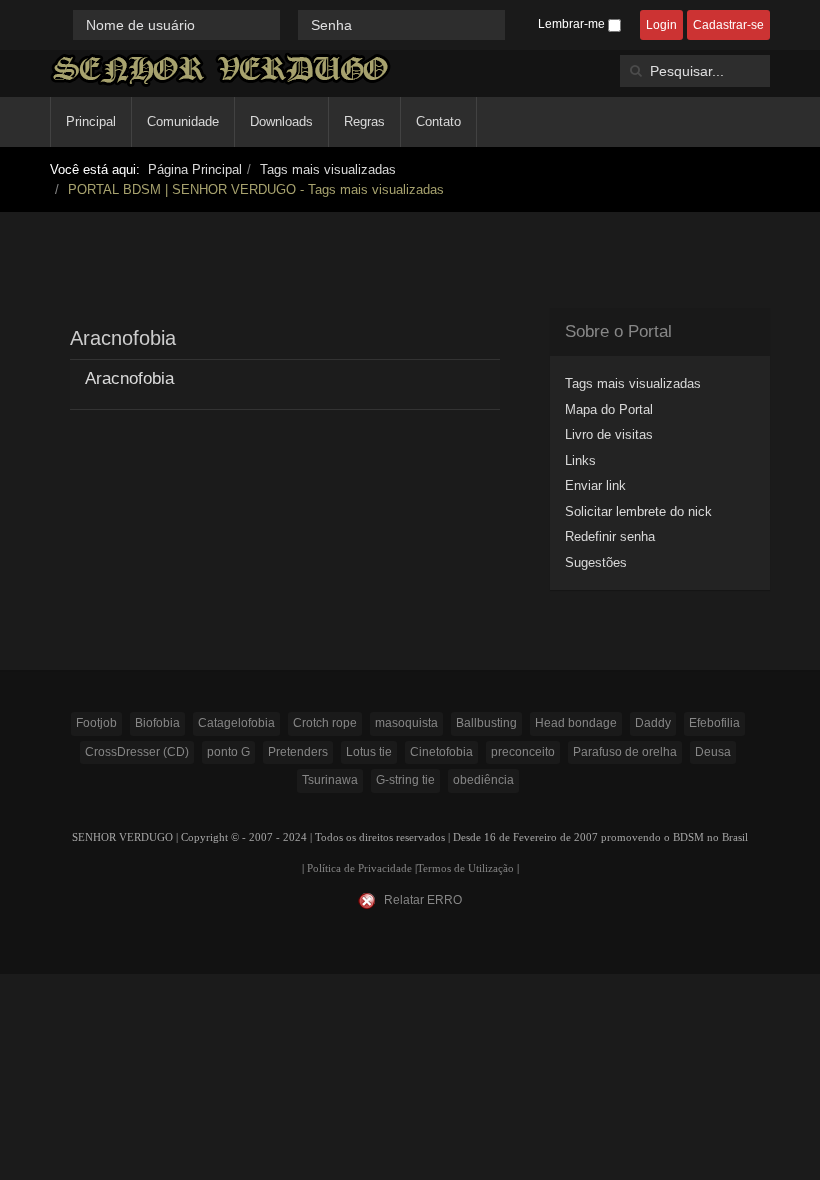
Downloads (281, 121)
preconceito (523, 752)
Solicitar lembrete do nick (638, 511)
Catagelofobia (236, 723)
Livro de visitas (609, 434)
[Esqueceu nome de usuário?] (291, 24)
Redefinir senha (610, 536)
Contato (438, 121)
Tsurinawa (330, 780)
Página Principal (195, 169)
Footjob (96, 723)
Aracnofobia (129, 378)
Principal (91, 121)
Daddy (653, 723)
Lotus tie (369, 752)
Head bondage (576, 723)
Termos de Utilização (465, 868)
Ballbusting (486, 723)
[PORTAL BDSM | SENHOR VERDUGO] (220, 69)
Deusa (713, 752)
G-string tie (405, 780)
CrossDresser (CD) (137, 752)
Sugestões (596, 562)
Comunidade (183, 121)
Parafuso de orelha (625, 752)
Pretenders (298, 752)
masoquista (406, 723)
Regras (364, 121)
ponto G (228, 752)
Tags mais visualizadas (328, 169)
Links (580, 460)
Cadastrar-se (728, 25)
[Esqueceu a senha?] (514, 24)
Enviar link (595, 485)
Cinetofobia (441, 752)
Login (661, 25)
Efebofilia (714, 723)
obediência (483, 780)
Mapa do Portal (609, 409)
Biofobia (157, 723)
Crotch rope (325, 723)
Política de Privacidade (359, 868)
